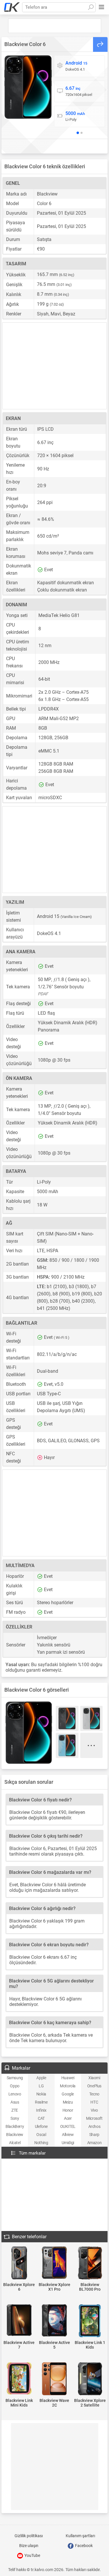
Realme (41, 2102)
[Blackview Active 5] (55, 2321)
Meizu (68, 2102)
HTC (94, 2102)
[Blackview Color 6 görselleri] (28, 87)
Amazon (94, 2143)
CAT (41, 2118)
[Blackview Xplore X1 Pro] (55, 2263)
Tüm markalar (32, 2153)
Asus (15, 2102)
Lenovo (15, 2094)
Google (68, 2094)
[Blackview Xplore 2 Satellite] (90, 2379)
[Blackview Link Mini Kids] (19, 2379)
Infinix (41, 2110)
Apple (41, 2078)
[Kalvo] (12, 7)
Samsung (15, 2078)
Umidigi (68, 2143)
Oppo (15, 2086)
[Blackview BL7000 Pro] (90, 2263)
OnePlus (94, 2086)
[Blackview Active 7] (19, 2321)
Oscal (41, 2135)
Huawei (68, 2078)
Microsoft (94, 2118)
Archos (94, 2126)
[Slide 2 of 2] (82, 133)
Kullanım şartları (80, 2536)
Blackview (15, 2135)
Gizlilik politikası (29, 2536)
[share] (100, 44)
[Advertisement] (55, 26)
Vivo (94, 2110)
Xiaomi (94, 2078)
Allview (68, 2135)
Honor (68, 2110)
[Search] (91, 7)
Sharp (94, 2135)
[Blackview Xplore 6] (19, 2263)
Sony (15, 2118)
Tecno (94, 2094)
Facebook (83, 2546)
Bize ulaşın (29, 2546)
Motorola (68, 2086)
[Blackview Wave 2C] (55, 2379)
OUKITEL (68, 2126)
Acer (68, 2118)
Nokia (41, 2094)
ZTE (15, 2110)
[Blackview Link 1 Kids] (90, 2321)
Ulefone (41, 2126)
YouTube (32, 2555)
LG (41, 2086)
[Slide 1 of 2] (78, 133)
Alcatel (15, 2143)
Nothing (41, 2143)
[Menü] (101, 7)
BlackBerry (15, 2126)
